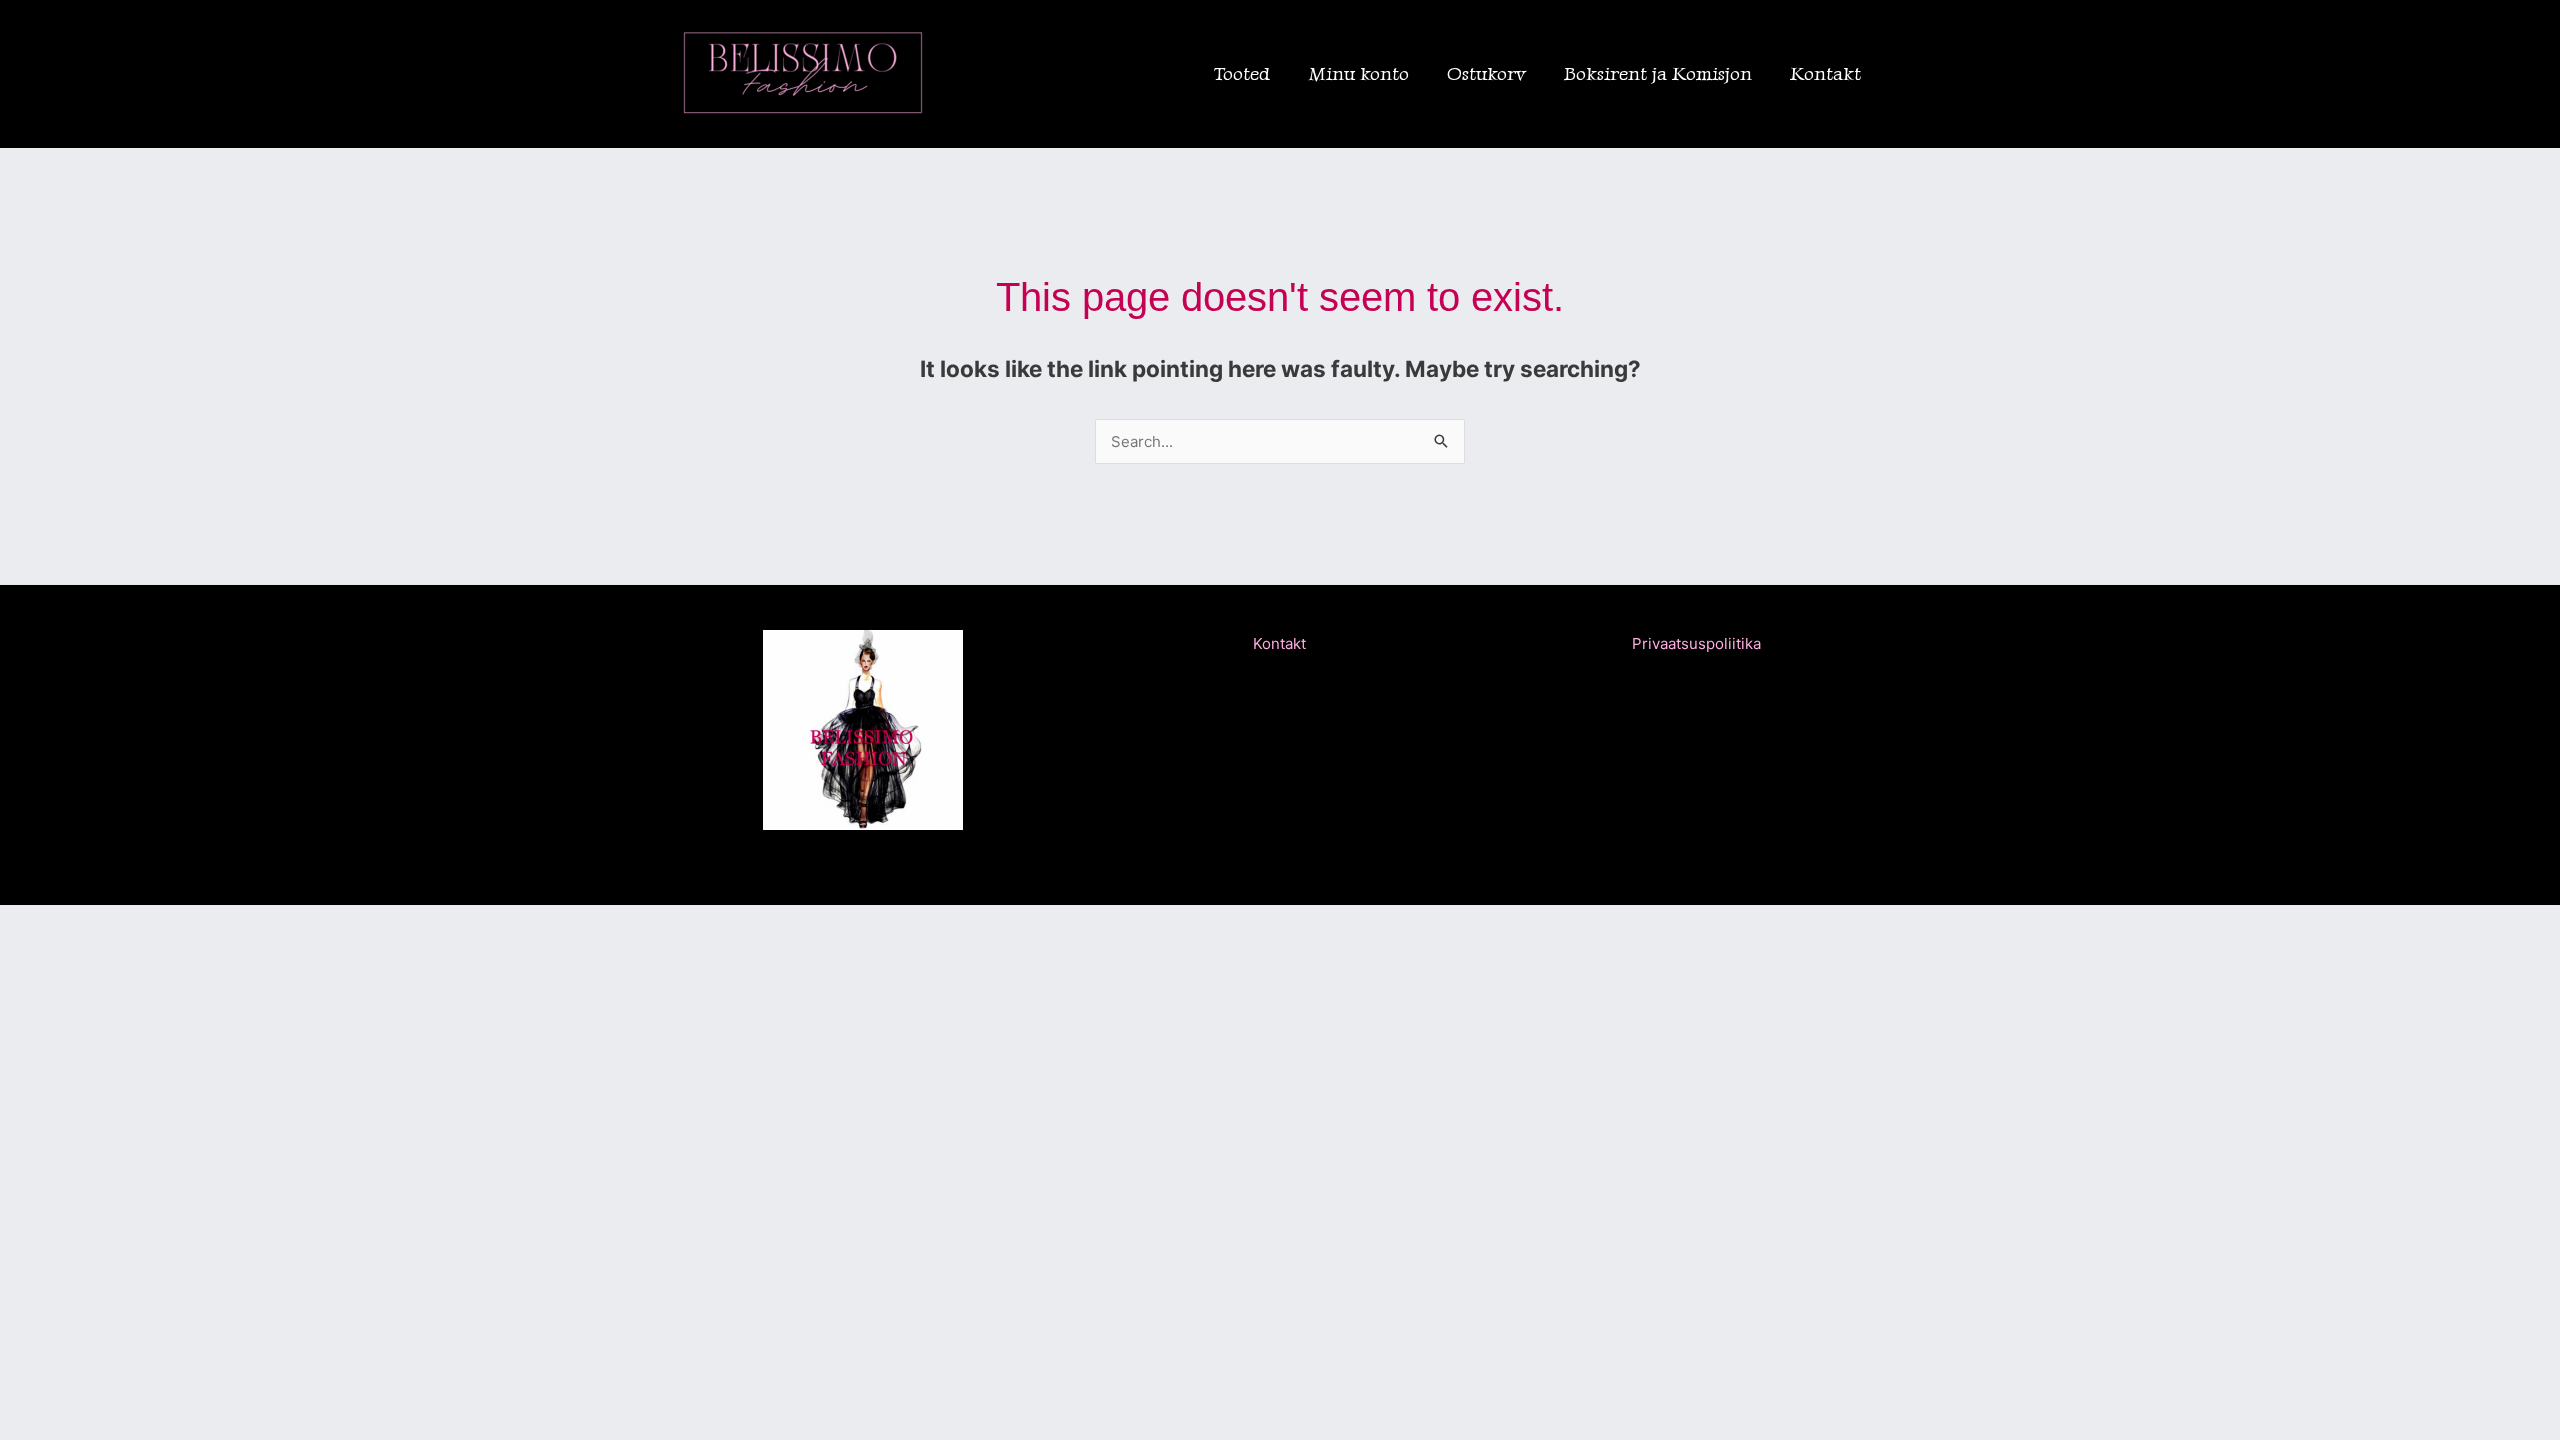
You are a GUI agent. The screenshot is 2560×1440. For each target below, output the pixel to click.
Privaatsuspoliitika (1696, 643)
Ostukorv (1486, 73)
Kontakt (1825, 73)
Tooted (1242, 73)
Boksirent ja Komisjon (1658, 73)
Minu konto (1358, 73)
